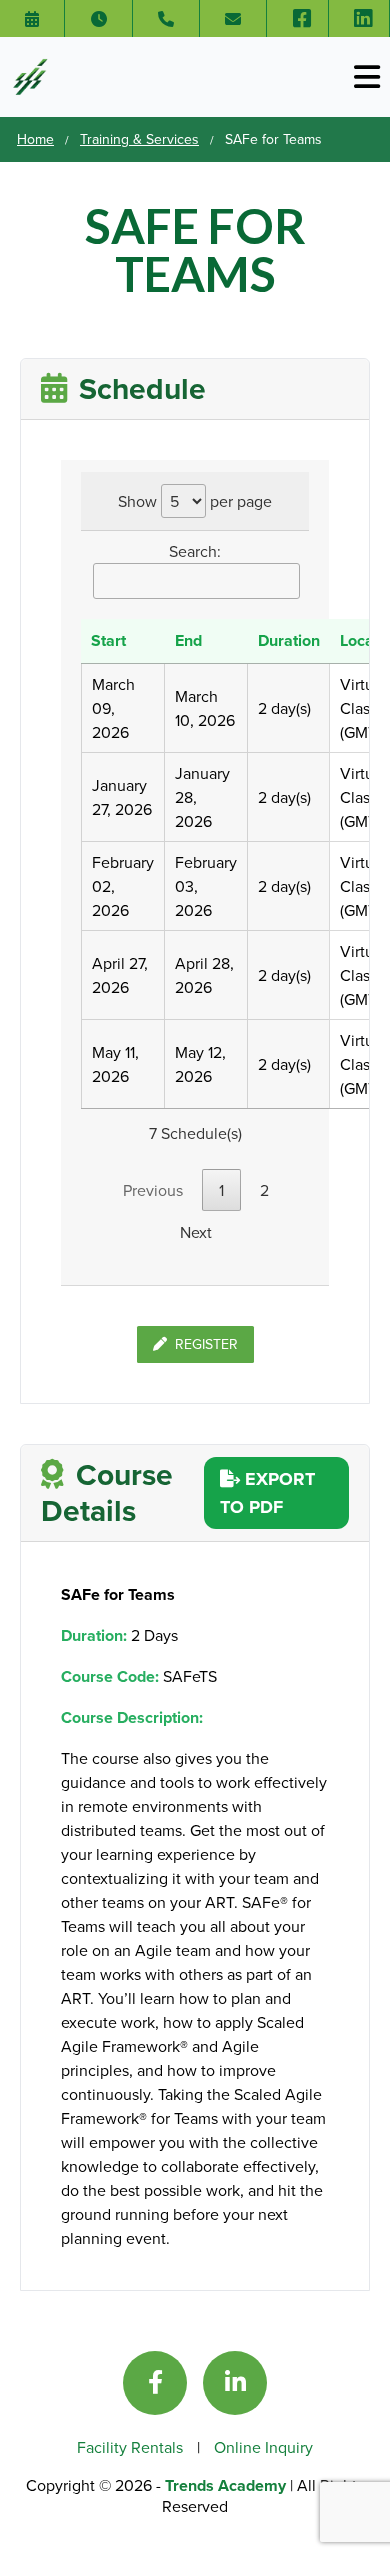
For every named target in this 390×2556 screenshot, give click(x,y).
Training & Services (139, 139)
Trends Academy (227, 2485)
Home (35, 139)
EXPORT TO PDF (267, 1493)
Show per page (195, 501)
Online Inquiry (263, 2447)
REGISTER (206, 1344)
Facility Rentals (132, 2447)
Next (196, 1232)
